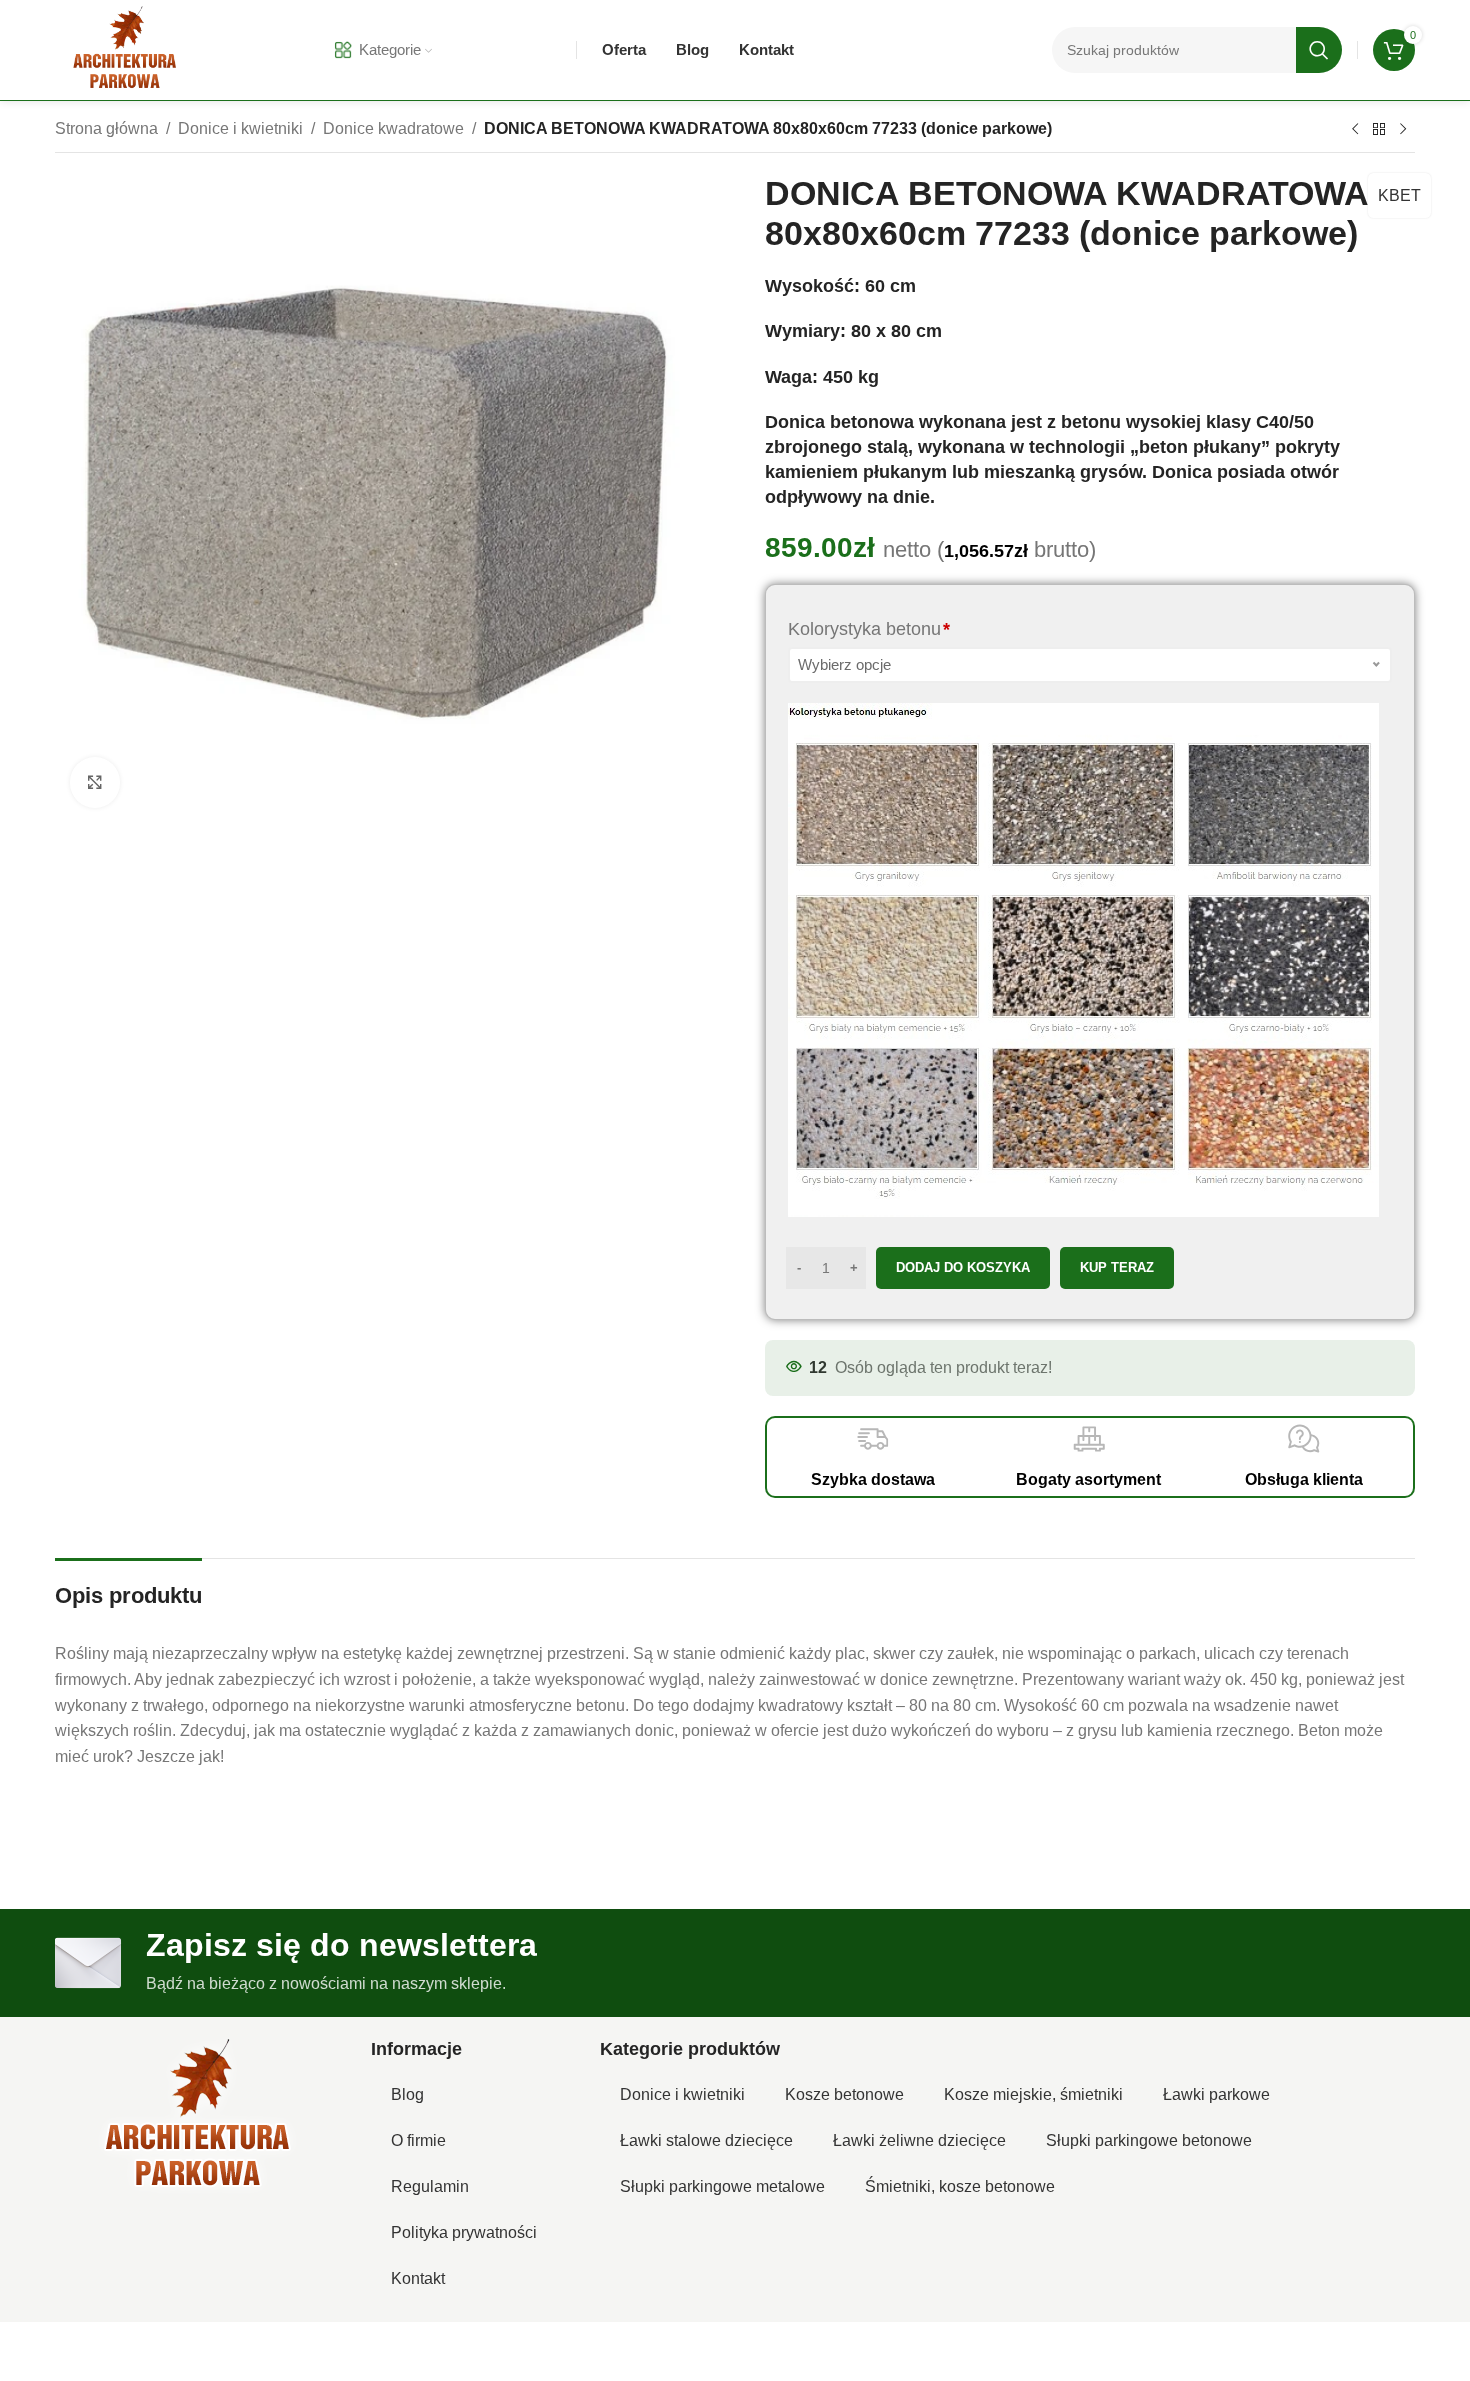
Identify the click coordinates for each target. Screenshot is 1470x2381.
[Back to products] (1379, 130)
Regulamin (430, 2186)
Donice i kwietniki (240, 128)
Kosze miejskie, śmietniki (1033, 2094)
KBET (1399, 195)
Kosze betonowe (844, 2094)
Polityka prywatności (464, 2232)
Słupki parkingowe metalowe (722, 2186)
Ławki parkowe (1216, 2094)
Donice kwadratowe (393, 128)
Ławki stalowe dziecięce (706, 2140)
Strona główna (106, 128)
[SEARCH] (1319, 50)
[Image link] (198, 2116)
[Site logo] (125, 48)
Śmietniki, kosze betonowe (960, 2186)
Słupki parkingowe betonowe (1149, 2140)
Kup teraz (1117, 1267)
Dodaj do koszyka (963, 1267)
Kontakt (418, 2278)
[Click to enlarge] (95, 782)
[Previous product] (1355, 130)
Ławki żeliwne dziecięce (919, 2140)
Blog (407, 2094)
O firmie (418, 2140)
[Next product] (1403, 130)
